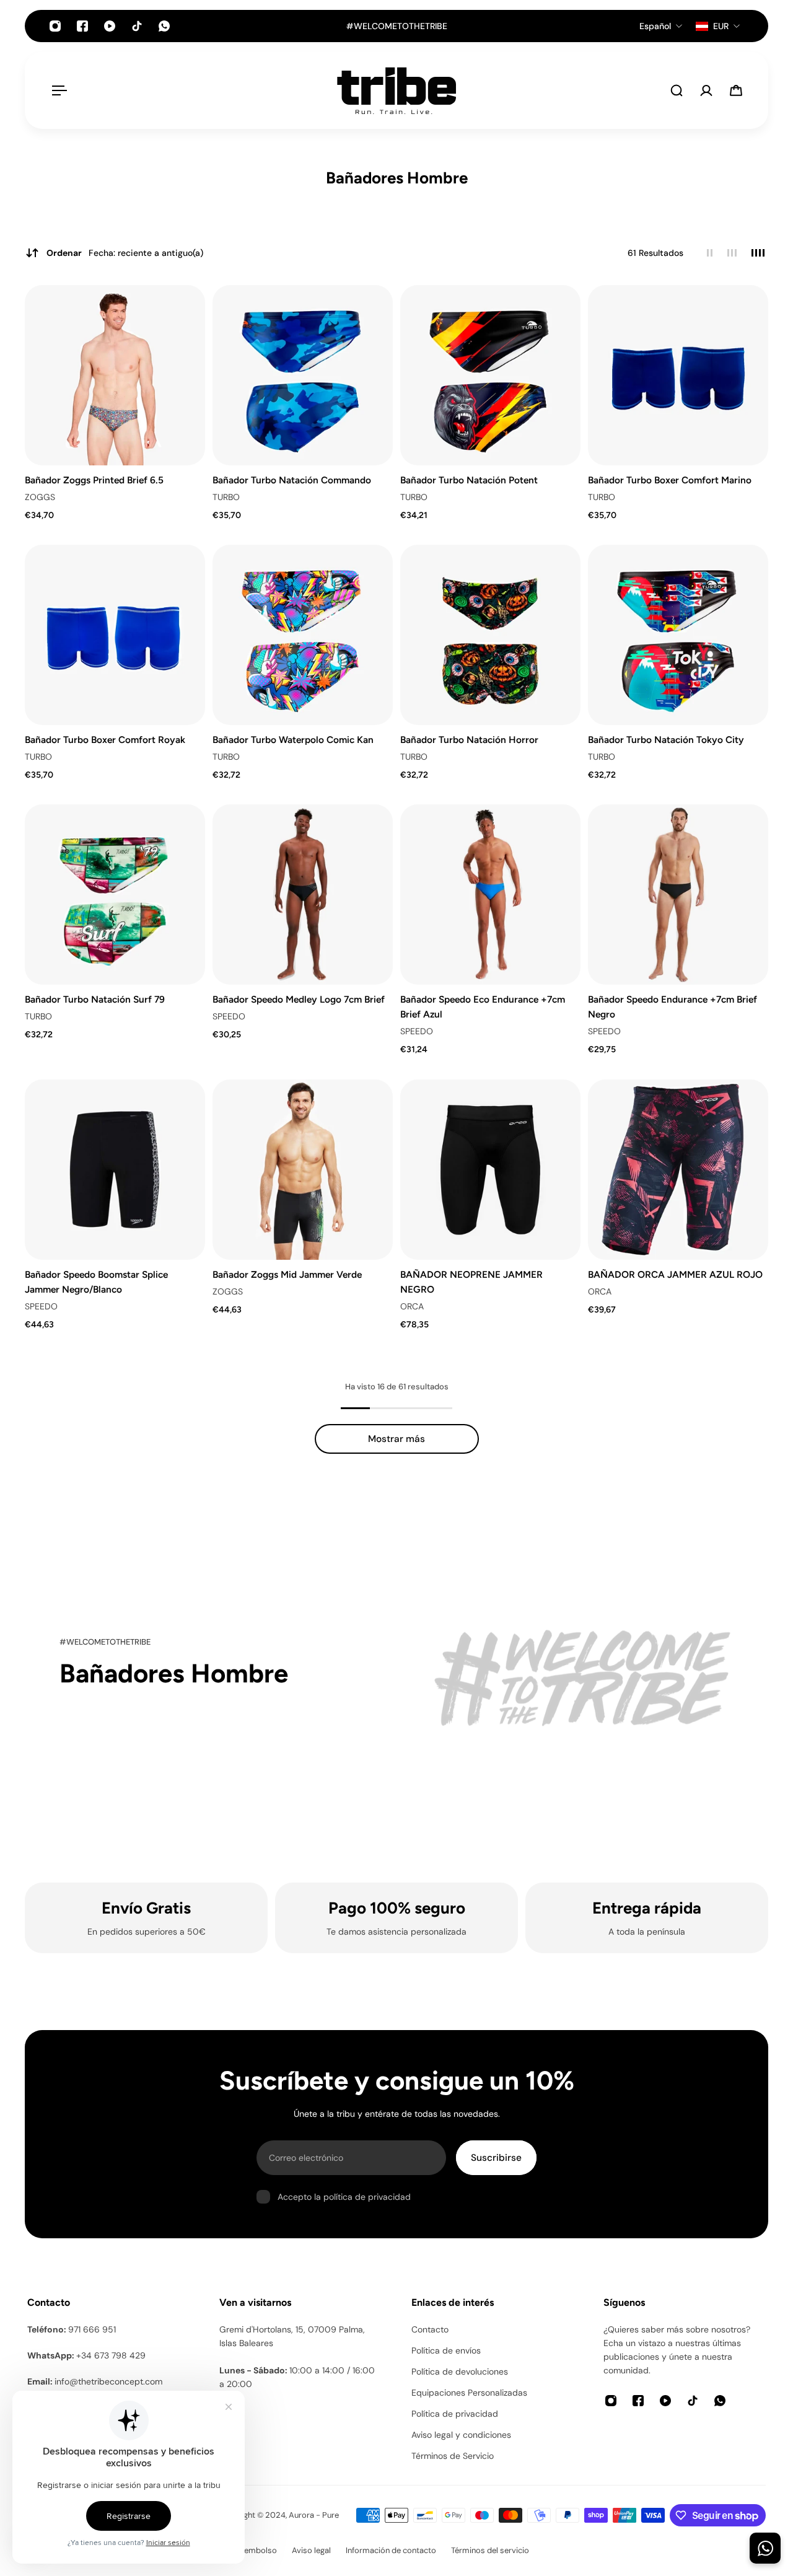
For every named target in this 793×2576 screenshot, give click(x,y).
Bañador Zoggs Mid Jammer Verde (287, 1274)
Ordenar (125, 253)
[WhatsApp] (164, 26)
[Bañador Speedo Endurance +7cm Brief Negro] (678, 895)
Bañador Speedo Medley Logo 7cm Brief (299, 999)
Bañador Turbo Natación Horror (469, 740)
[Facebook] (82, 26)
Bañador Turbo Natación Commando (292, 480)
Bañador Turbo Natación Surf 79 (95, 999)
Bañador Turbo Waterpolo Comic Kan (293, 740)
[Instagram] (55, 26)
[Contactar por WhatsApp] (765, 2548)
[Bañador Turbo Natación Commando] (303, 375)
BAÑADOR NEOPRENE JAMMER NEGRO (471, 1282)
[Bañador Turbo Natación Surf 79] (115, 895)
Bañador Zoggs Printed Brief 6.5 (94, 480)
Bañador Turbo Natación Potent (469, 480)
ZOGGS (40, 497)
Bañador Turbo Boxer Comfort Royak (105, 740)
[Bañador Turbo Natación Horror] (490, 635)
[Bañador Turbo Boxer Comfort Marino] (678, 375)
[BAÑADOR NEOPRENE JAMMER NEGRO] (490, 1170)
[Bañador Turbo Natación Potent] (490, 375)
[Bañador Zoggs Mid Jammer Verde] (303, 1170)
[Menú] (57, 90)
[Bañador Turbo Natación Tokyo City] (678, 635)
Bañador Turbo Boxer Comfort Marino (670, 480)
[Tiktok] (137, 26)
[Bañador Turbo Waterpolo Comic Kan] (303, 635)
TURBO (226, 497)
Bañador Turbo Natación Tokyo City (666, 740)
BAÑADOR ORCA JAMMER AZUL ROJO (675, 1274)
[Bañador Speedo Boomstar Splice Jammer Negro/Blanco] (115, 1170)
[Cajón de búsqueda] (677, 90)
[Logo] (396, 90)
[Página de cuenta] (706, 90)
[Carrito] (736, 90)
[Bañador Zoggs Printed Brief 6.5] (115, 375)
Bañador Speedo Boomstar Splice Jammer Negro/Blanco (96, 1282)
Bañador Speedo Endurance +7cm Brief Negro (673, 1007)
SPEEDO (229, 1017)
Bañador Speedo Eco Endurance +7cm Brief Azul (483, 1007)
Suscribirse (496, 2158)
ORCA (412, 1306)
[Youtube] (110, 26)
